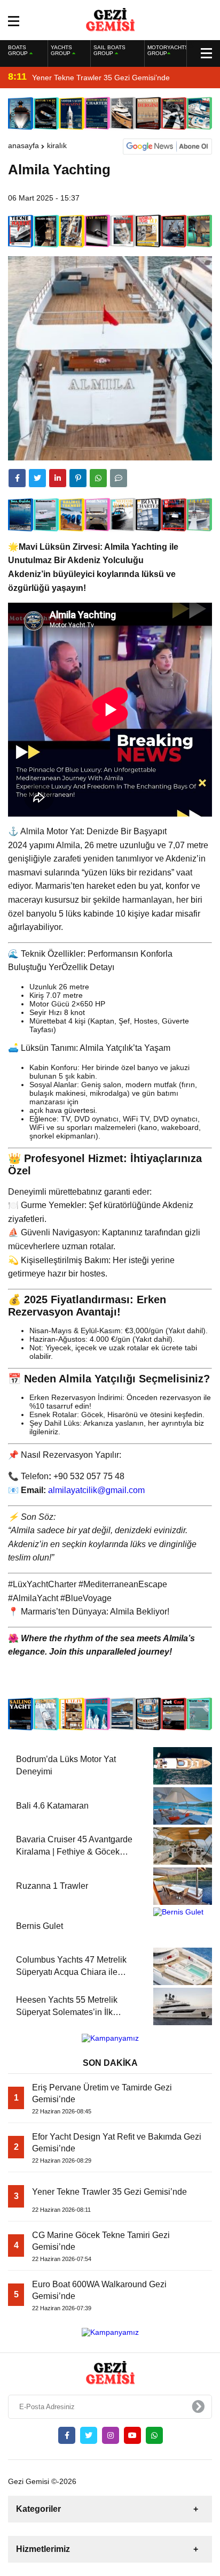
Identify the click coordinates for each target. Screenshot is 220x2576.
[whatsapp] (154, 2435)
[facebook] (17, 478)
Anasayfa (23, 145)
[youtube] (132, 2435)
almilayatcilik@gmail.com (96, 1490)
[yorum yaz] (119, 478)
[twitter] (37, 478)
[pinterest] (78, 478)
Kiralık (57, 145)
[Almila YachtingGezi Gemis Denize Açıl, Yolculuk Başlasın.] (110, 19)
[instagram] (111, 2435)
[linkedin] (58, 478)
